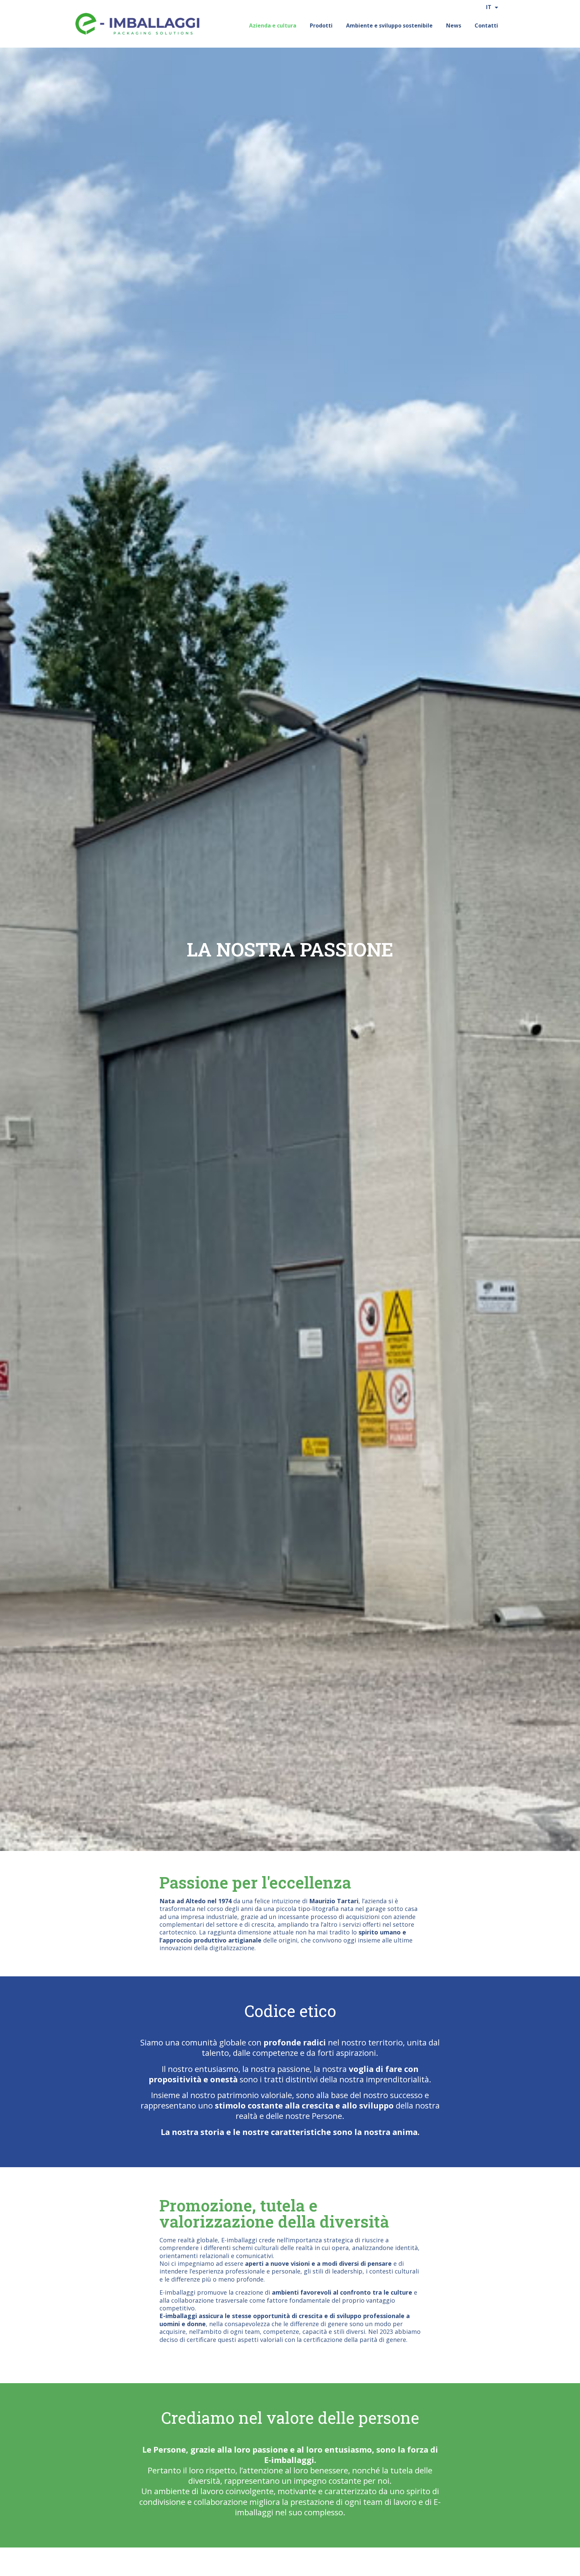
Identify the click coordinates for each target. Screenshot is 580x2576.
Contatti (486, 25)
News (454, 25)
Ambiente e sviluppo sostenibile (389, 25)
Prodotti (321, 25)
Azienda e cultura (273, 25)
